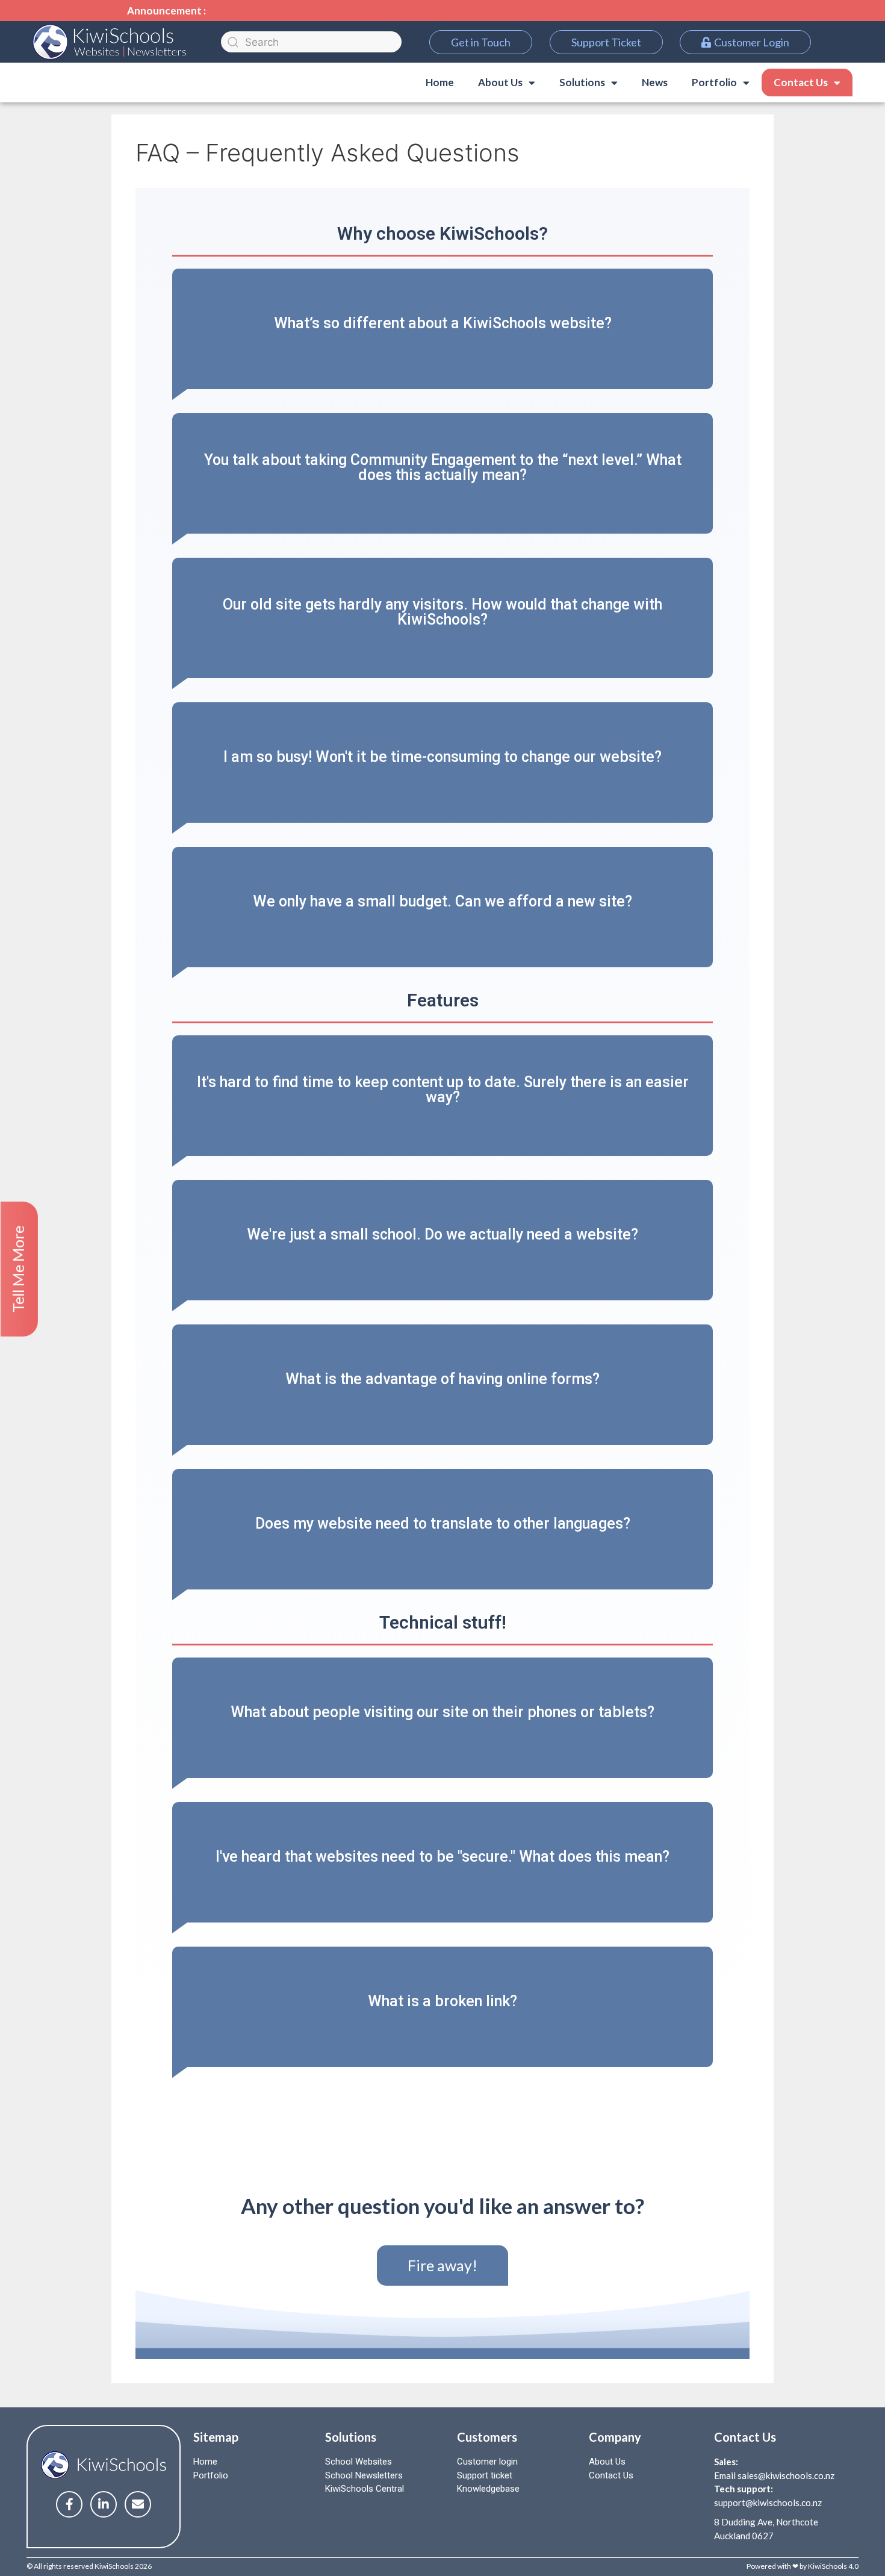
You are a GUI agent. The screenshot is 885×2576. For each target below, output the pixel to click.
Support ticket (485, 2475)
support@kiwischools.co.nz (768, 2503)
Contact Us (801, 82)
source (209, 1263)
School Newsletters (364, 2475)
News (655, 82)
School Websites (359, 2462)
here (391, 344)
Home (440, 82)
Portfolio (211, 2475)
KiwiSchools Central (365, 2489)
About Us (607, 2462)
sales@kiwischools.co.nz (786, 2475)
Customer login (487, 2462)
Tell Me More (18, 1269)
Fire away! (442, 2265)
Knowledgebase (488, 2489)
